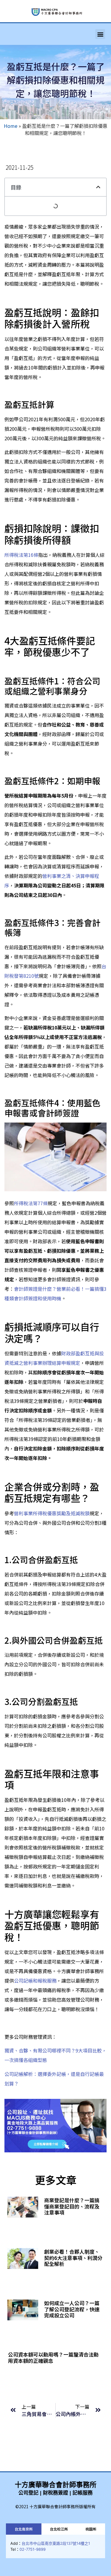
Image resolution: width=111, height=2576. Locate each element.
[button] (100, 34)
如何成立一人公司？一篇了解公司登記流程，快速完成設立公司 (72, 2309)
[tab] (24, 2529)
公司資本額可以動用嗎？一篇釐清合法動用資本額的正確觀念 (53, 2357)
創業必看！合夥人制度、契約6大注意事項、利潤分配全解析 (73, 2258)
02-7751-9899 (33, 2549)
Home (11, 126)
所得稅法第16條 (21, 555)
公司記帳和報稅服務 (35, 1981)
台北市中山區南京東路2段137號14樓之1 (56, 2543)
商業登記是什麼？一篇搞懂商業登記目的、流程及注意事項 (72, 2206)
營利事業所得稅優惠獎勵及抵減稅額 (52, 1513)
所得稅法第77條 (31, 1203)
